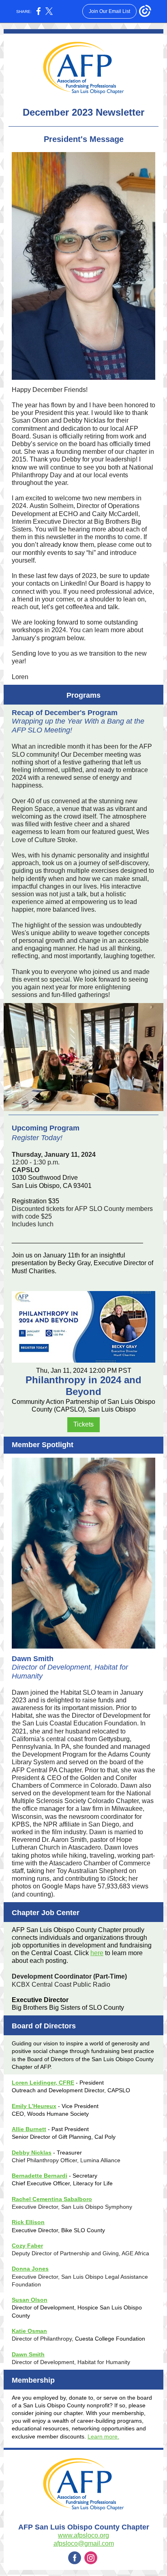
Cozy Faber (27, 2246)
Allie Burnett (29, 2129)
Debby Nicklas (32, 2153)
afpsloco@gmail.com (84, 2543)
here (97, 1953)
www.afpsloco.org (83, 2535)
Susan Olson (30, 2300)
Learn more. (103, 2436)
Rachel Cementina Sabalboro (52, 2199)
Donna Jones (30, 2269)
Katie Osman (29, 2331)
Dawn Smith (28, 2354)
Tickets (83, 1424)
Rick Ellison (28, 2222)
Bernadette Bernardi (40, 2176)
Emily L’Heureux (34, 2106)
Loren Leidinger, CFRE (43, 2083)
